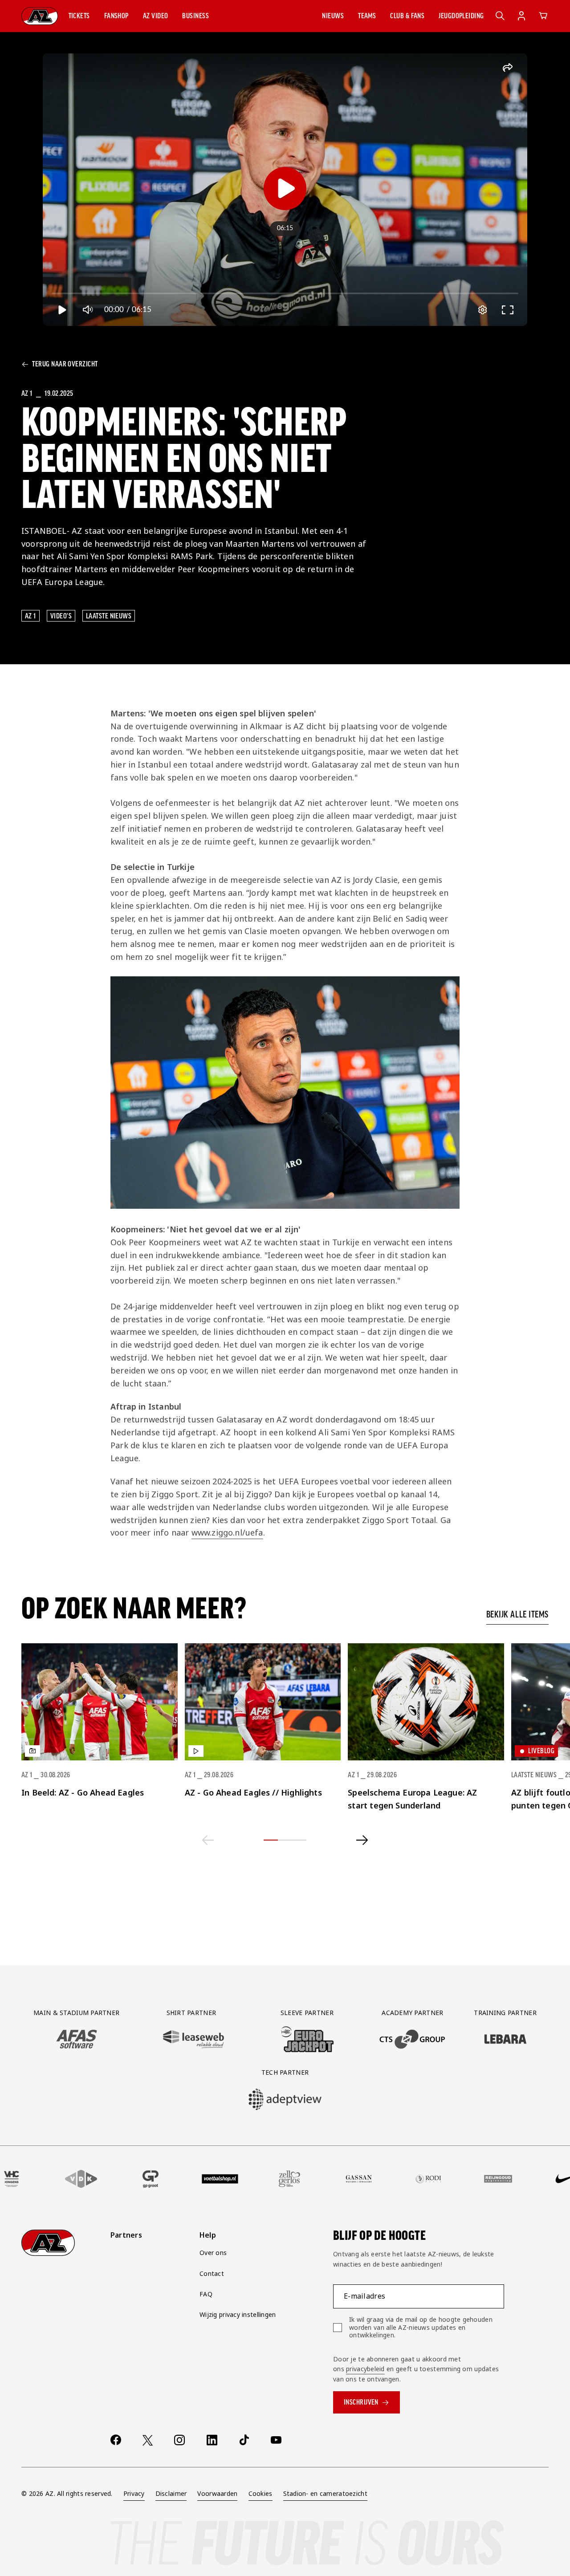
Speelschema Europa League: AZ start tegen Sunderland (412, 1799)
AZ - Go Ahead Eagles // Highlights (253, 1792)
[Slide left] (208, 1840)
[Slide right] (362, 1840)
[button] (79, 16)
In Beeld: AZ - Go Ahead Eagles (83, 1792)
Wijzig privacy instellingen (238, 2314)
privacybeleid (365, 2369)
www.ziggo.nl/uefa (227, 1532)
